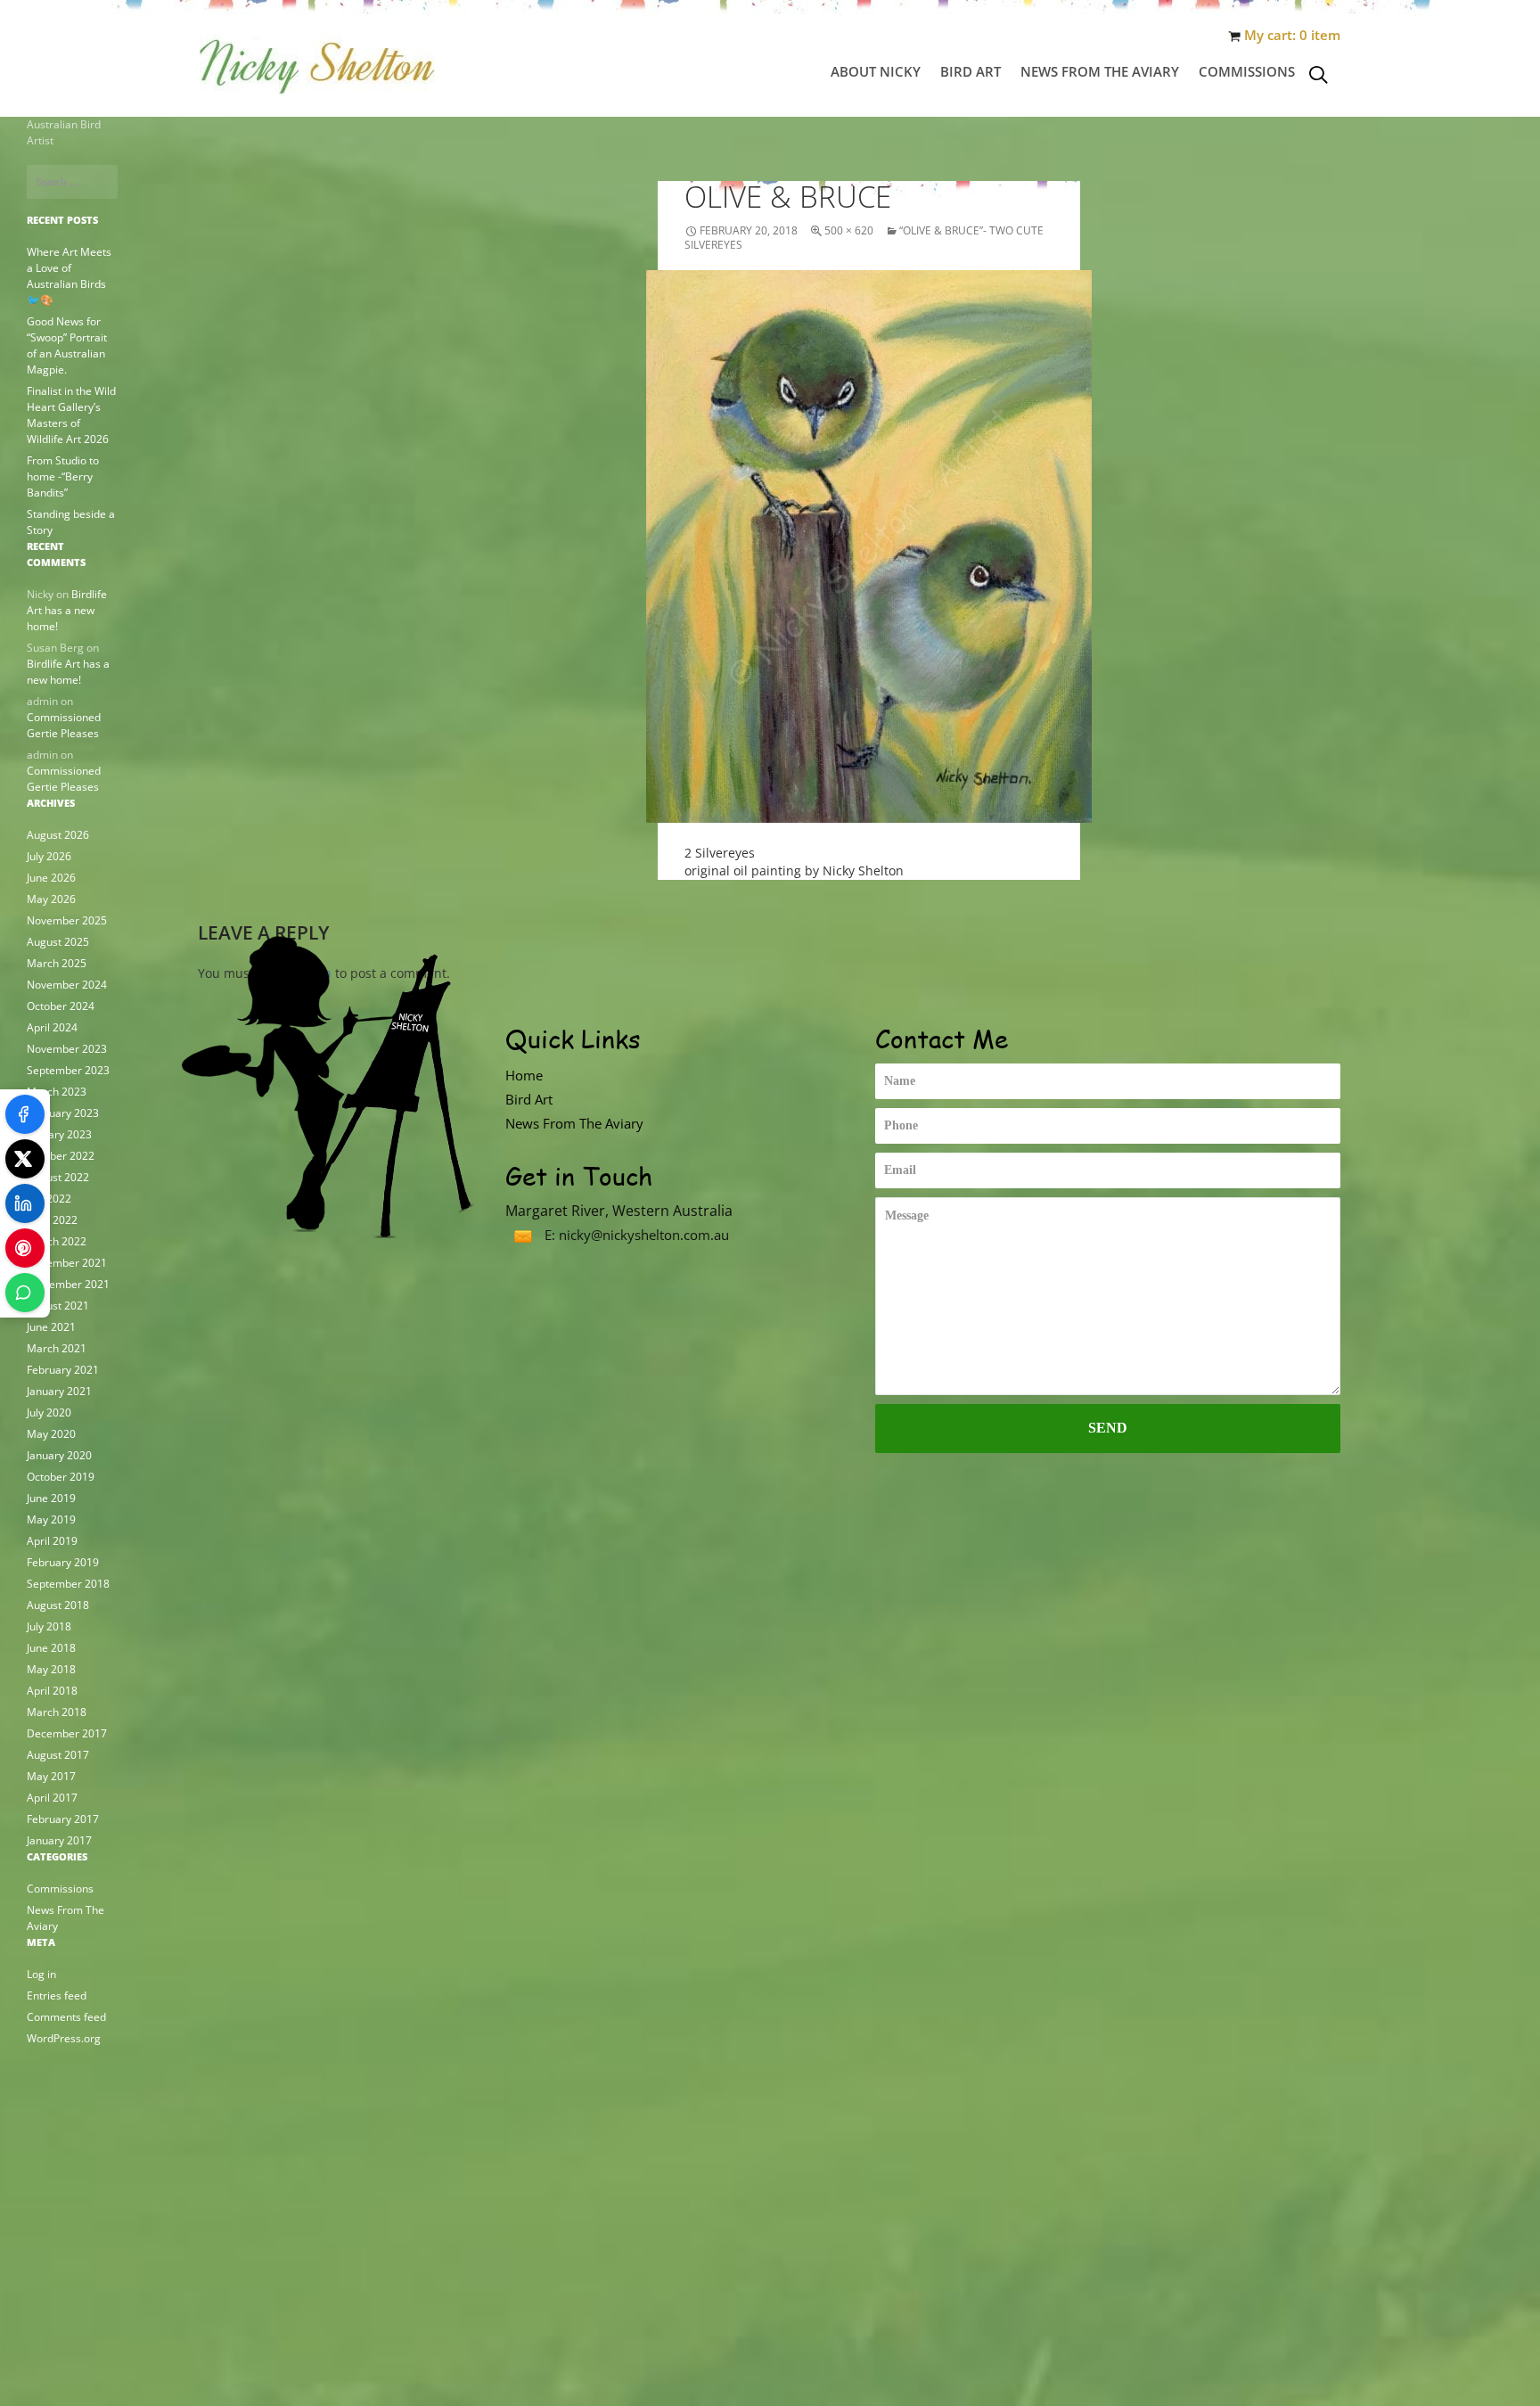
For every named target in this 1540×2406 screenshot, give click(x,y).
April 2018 (52, 1691)
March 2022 (57, 1241)
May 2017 (51, 1776)
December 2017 (67, 1733)
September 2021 (68, 1284)
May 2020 (51, 1434)
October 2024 (61, 1006)
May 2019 (51, 1519)
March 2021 (57, 1348)
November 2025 (67, 920)
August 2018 (58, 1605)
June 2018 (51, 1648)
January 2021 (59, 1391)
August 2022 (58, 1177)
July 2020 (49, 1412)
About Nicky (876, 71)
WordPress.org (64, 2038)
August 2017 (58, 1755)
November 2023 (67, 1049)
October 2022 (61, 1156)
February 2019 (63, 1562)
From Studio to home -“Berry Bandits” (63, 476)
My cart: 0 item (1292, 35)
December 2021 (67, 1263)
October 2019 (61, 1477)
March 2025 (57, 963)
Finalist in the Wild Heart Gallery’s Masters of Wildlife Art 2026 (71, 415)
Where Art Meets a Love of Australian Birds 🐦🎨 (69, 276)
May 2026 (51, 899)
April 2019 (52, 1541)
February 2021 (63, 1370)
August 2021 (58, 1306)
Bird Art (971, 71)
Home (524, 1075)
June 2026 (51, 878)
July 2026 (49, 856)
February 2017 (63, 1819)
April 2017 (52, 1798)
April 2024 (52, 1027)
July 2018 (49, 1626)
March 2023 (57, 1092)
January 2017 (59, 1840)
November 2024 (67, 985)
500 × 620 (849, 230)
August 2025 (58, 942)
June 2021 (51, 1327)
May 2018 (51, 1669)
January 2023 (59, 1134)
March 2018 (57, 1712)
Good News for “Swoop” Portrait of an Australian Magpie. (67, 345)
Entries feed (57, 1995)
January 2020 (59, 1455)
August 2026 (58, 835)
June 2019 (51, 1498)
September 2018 (68, 1584)
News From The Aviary (1100, 71)
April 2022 (52, 1220)
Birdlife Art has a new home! (67, 610)
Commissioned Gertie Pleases (64, 725)
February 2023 (63, 1113)
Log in (41, 1974)
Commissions (1247, 71)
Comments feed (66, 2017)
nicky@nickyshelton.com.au (644, 1235)
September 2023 (68, 1070)
